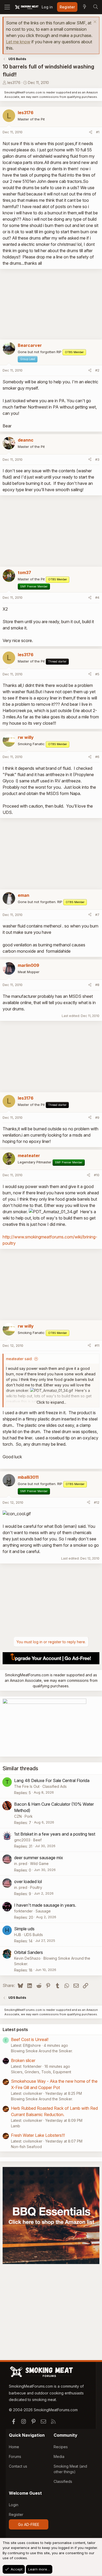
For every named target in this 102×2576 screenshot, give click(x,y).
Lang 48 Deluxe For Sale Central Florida (52, 1780)
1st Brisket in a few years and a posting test (55, 1834)
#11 (97, 1345)
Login (14, 2505)
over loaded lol (28, 1881)
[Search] (95, 7)
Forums (15, 2456)
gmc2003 (22, 1840)
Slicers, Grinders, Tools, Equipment (41, 2072)
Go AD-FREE (29, 2524)
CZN (18, 1816)
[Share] (91, 132)
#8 (97, 985)
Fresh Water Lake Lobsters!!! (38, 2135)
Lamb (16, 2126)
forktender (23, 1911)
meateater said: (19, 1359)
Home (14, 2447)
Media (59, 2456)
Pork (29, 1816)
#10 (97, 1175)
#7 (97, 915)
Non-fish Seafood (26, 2147)
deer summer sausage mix (39, 1858)
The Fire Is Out (27, 1786)
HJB (18, 1935)
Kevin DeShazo (27, 1958)
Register (16, 2514)
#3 (97, 459)
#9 (97, 1117)
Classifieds (63, 2481)
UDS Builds (33, 1935)
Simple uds (24, 1929)
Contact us (18, 2466)
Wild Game (39, 1864)
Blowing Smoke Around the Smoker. (42, 2051)
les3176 (14, 83)
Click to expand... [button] (51, 1402)
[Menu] (7, 7)
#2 (97, 370)
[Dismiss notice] (94, 22)
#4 (97, 597)
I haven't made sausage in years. (45, 1905)
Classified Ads (55, 1786)
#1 (98, 132)
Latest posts (15, 2029)
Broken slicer (23, 2060)
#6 (97, 757)
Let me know (18, 42)
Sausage (43, 1911)
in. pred (21, 1864)
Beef (37, 1840)
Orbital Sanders (29, 1952)
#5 (97, 674)
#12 (97, 1502)
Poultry (36, 1887)
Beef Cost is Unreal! (30, 2039)
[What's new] (84, 7)
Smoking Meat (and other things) (70, 2469)
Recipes (61, 2447)
